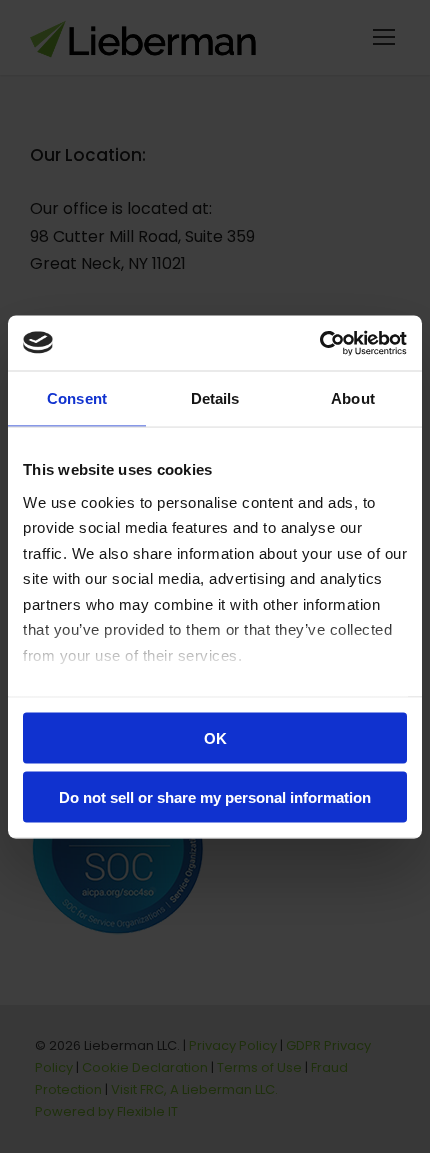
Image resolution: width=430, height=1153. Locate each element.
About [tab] (353, 398)
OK (215, 738)
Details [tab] (215, 398)
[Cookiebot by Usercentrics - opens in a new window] (319, 343)
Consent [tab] (77, 398)
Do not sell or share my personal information (215, 796)
